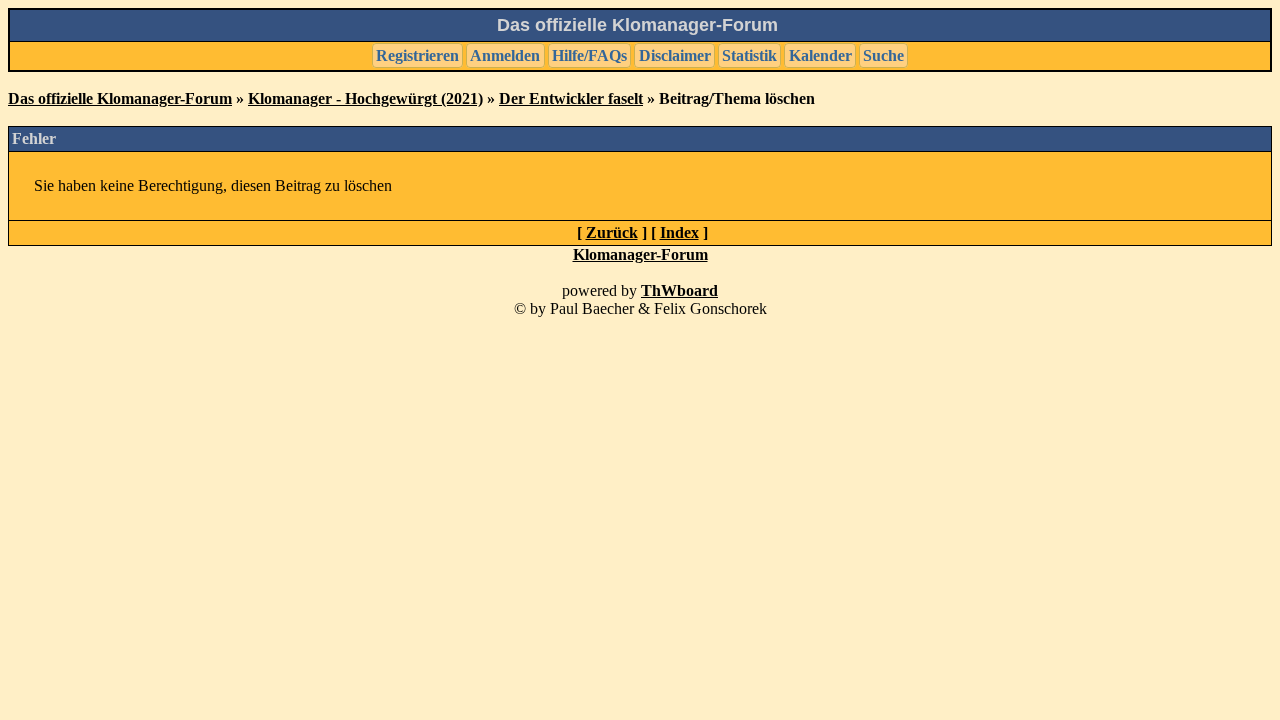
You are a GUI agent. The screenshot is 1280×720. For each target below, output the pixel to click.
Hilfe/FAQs (589, 55)
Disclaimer (675, 55)
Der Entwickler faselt (571, 98)
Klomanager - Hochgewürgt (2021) (365, 98)
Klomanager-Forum (640, 254)
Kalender (820, 55)
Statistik (749, 55)
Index (679, 232)
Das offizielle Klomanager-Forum (120, 98)
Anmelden (505, 55)
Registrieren (417, 55)
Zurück (612, 232)
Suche (883, 55)
